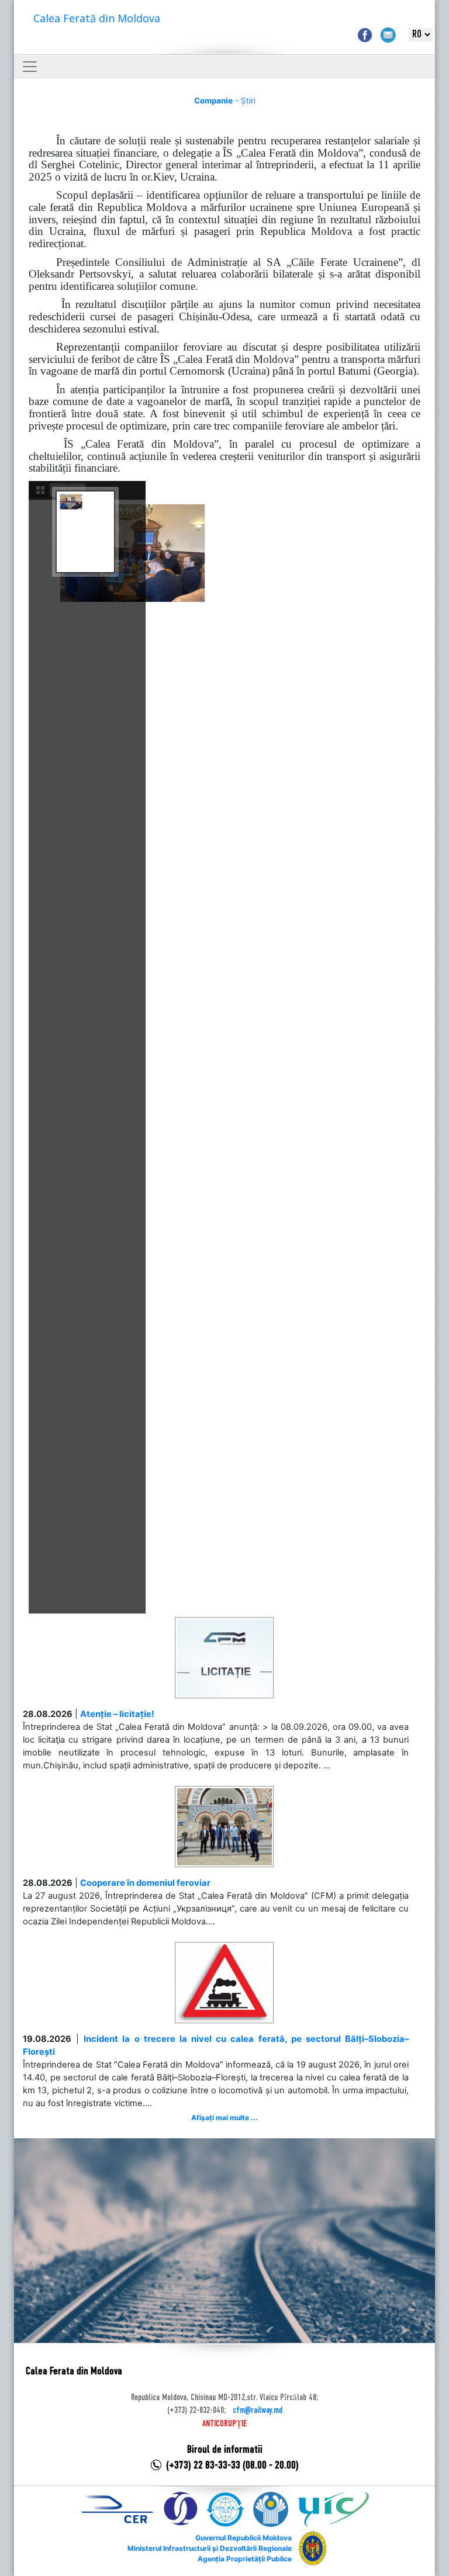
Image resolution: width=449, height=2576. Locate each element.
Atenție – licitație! (117, 1714)
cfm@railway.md (258, 2411)
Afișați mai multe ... (224, 2118)
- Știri (225, 101)
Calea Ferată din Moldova (97, 18)
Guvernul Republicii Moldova (244, 2538)
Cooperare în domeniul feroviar (145, 1883)
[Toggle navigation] (30, 67)
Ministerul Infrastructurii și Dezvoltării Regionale (210, 2548)
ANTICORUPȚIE (224, 2424)
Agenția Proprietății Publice (245, 2559)
